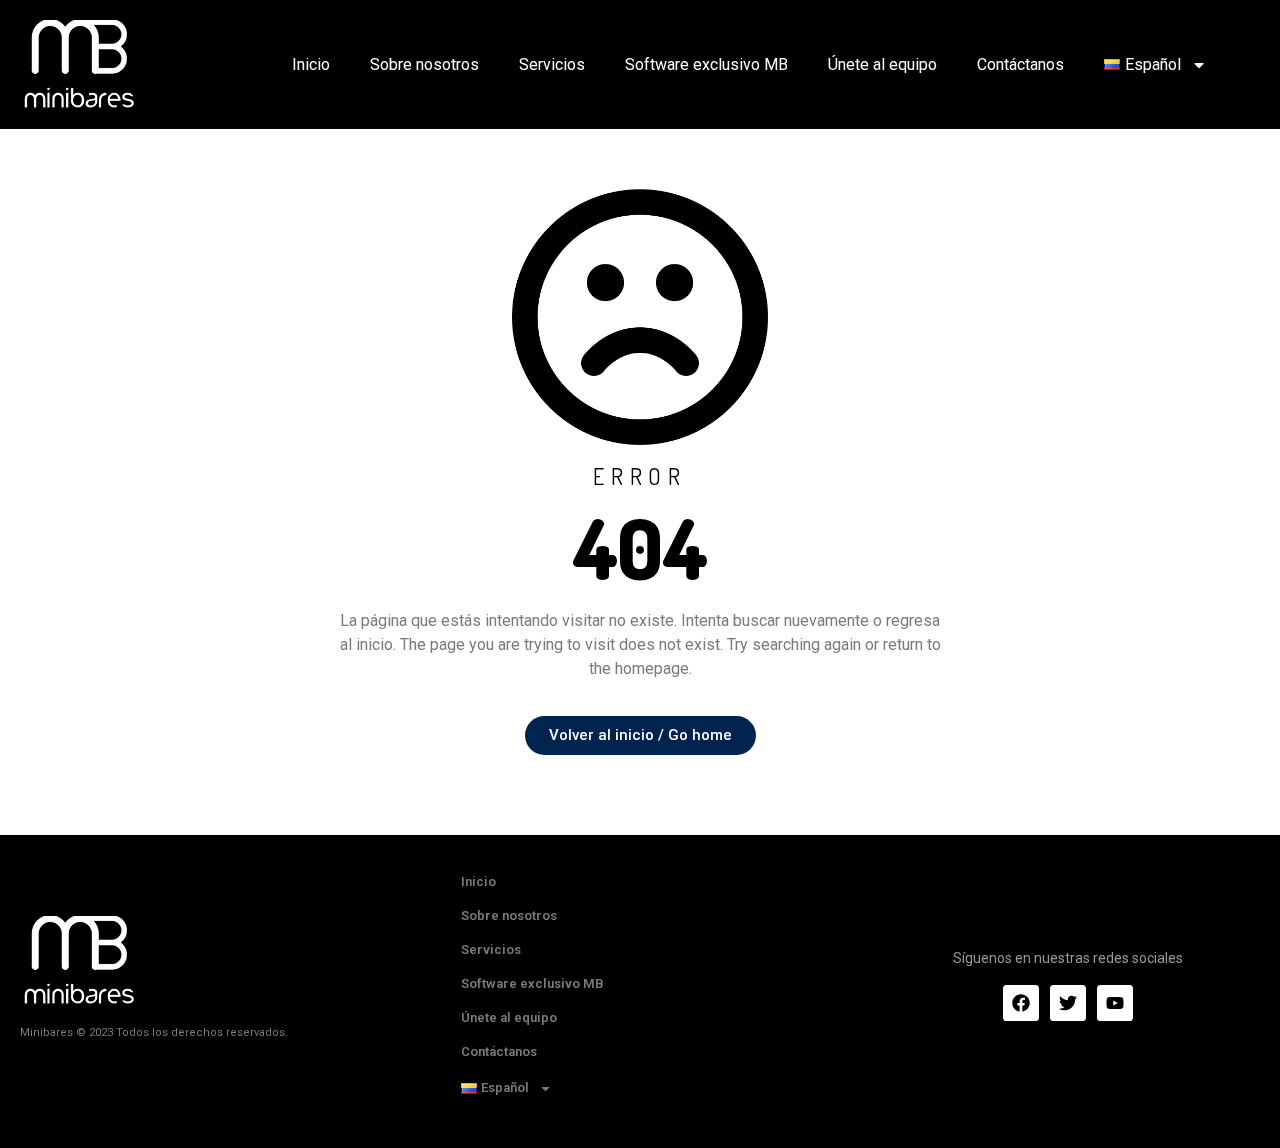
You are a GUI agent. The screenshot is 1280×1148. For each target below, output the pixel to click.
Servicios (552, 64)
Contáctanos (1020, 64)
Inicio (311, 64)
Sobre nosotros (424, 64)
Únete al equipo (882, 64)
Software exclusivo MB (706, 64)
